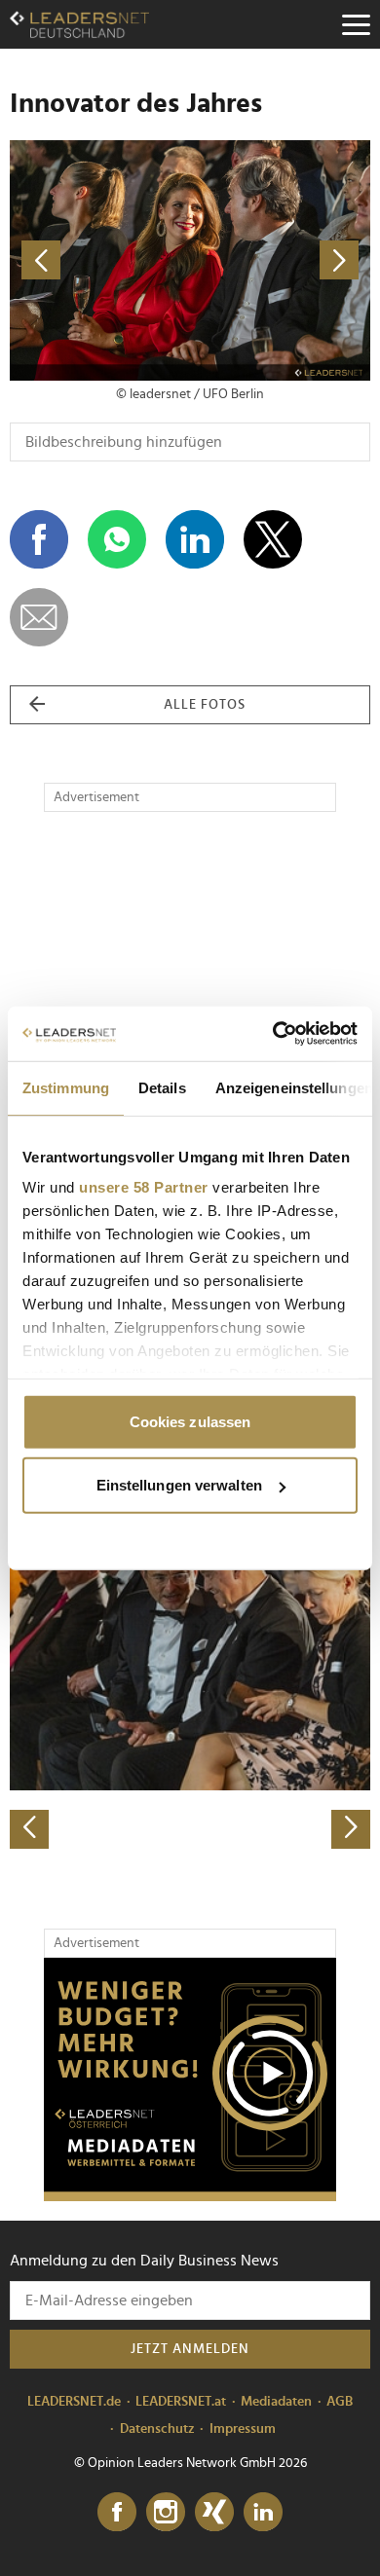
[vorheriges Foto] (100, 260)
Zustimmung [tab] (66, 1087)
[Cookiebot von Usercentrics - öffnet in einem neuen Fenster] (273, 1034)
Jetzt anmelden (190, 2349)
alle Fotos (205, 705)
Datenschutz (157, 2429)
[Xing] (214, 2513)
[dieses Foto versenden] (39, 617)
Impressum (243, 2429)
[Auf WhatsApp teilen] (117, 539)
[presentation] (29, 1829)
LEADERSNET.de (74, 2402)
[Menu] (356, 24)
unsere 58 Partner (144, 1187)
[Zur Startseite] (79, 24)
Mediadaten (276, 2402)
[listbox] (190, 1672)
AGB (340, 2402)
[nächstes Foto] (280, 260)
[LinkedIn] (263, 2513)
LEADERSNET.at (181, 2402)
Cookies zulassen (190, 1421)
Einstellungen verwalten (179, 1485)
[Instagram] (166, 2513)
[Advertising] (190, 2079)
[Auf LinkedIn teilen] (195, 539)
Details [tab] (162, 1087)
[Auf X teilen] (273, 539)
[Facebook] (117, 2513)
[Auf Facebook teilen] (39, 539)
